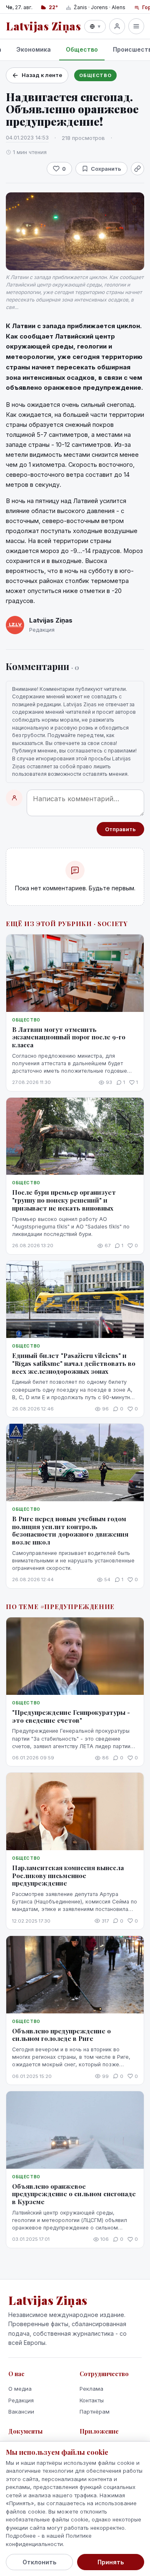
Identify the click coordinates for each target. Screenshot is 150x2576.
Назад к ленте (42, 75)
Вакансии (21, 2412)
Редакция (21, 2400)
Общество (82, 49)
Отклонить (39, 2562)
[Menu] (136, 26)
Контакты (92, 2400)
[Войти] (117, 26)
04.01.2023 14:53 (27, 137)
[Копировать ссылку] (137, 169)
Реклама (91, 2389)
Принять (111, 2562)
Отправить (120, 829)
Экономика (34, 49)
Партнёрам (95, 2412)
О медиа (20, 2389)
